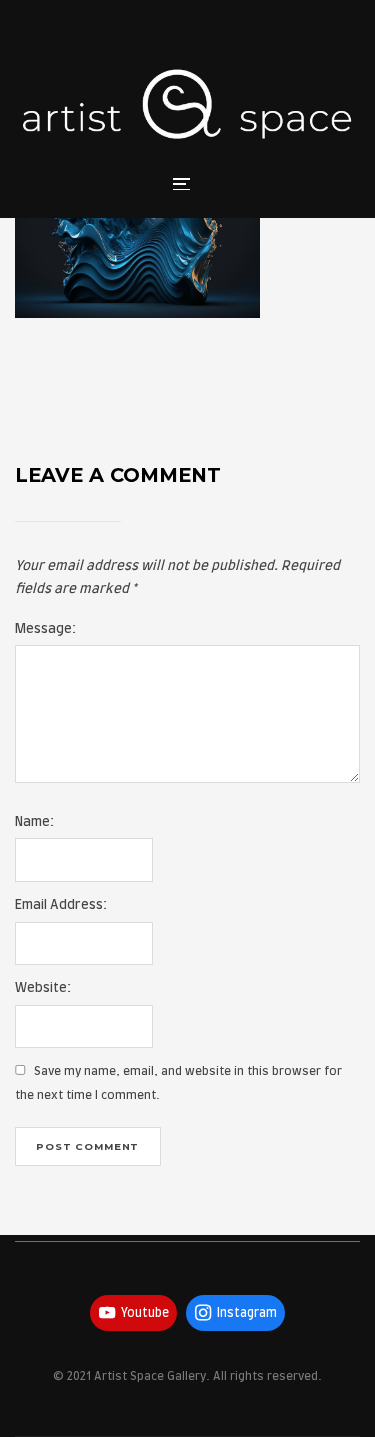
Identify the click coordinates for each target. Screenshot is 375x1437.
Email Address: (61, 905)
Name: (34, 822)
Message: (45, 629)
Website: (43, 988)
